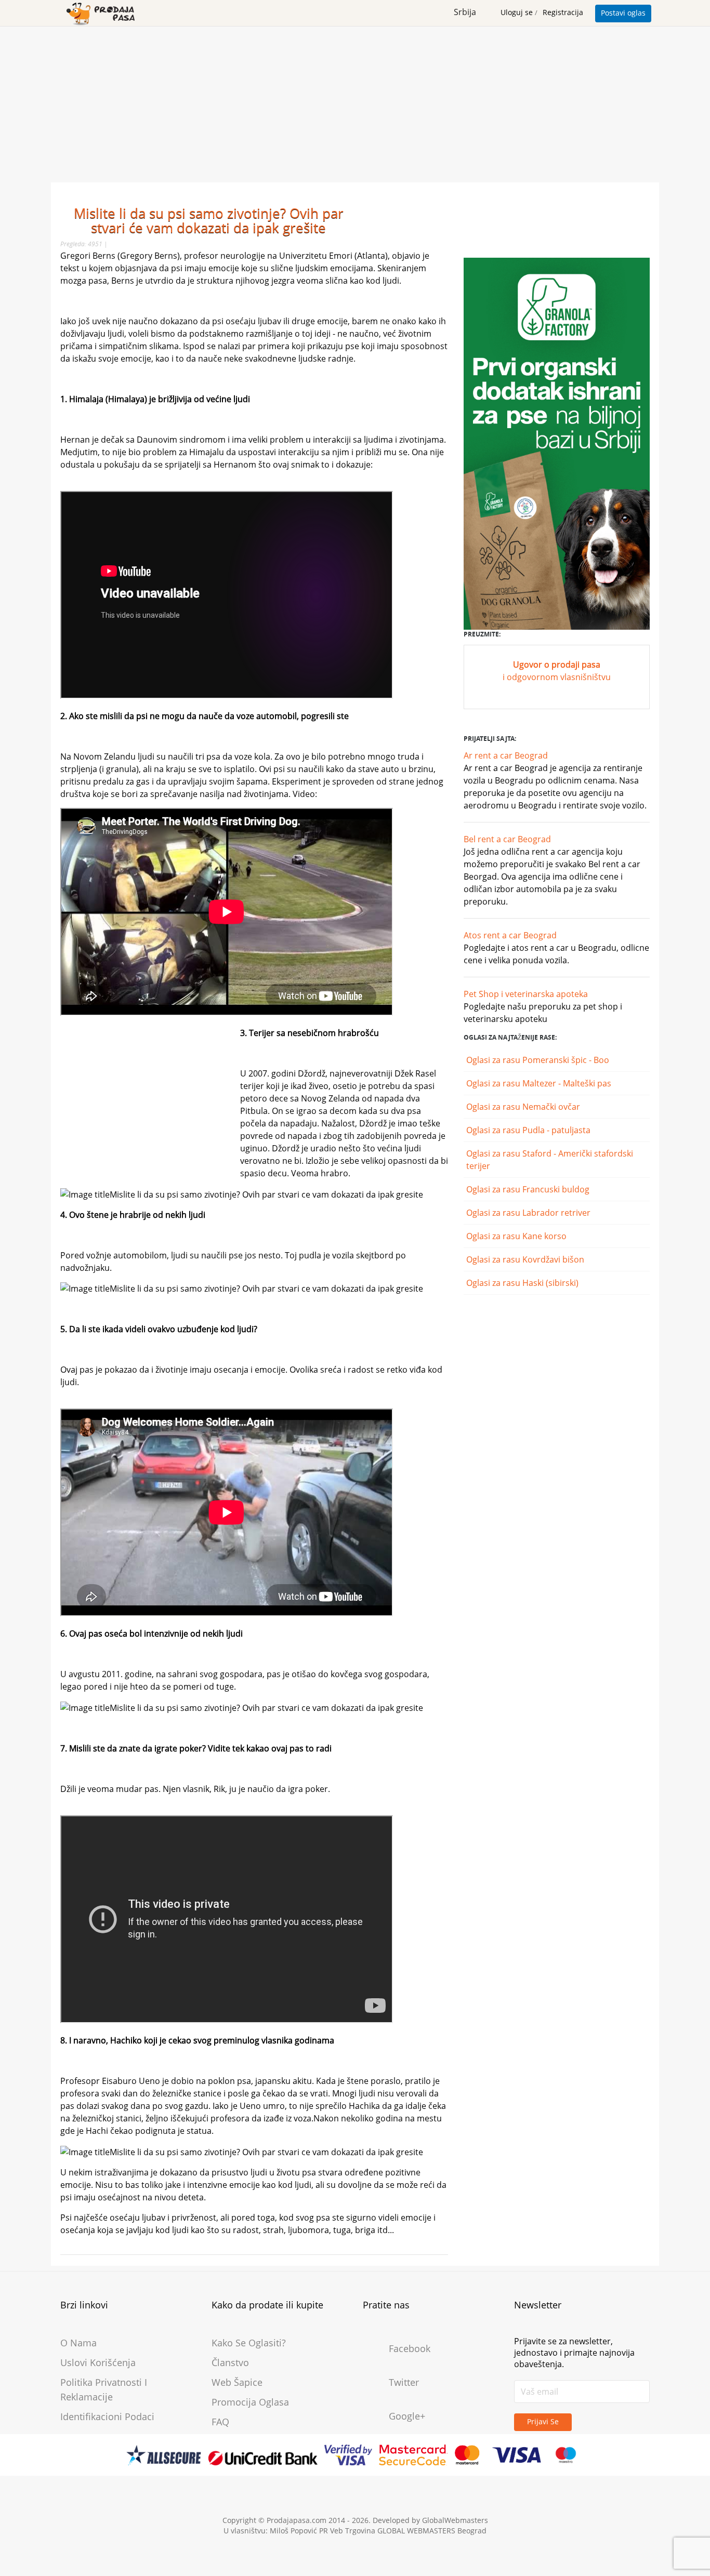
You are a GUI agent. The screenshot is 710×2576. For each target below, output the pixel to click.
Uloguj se (518, 12)
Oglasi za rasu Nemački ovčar (524, 1107)
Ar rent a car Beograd (506, 755)
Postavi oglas (623, 13)
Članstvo (230, 2362)
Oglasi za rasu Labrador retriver (529, 1213)
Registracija (563, 12)
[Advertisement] (355, 104)
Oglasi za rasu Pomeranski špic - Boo (539, 1060)
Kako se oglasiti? (249, 2343)
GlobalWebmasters (455, 2520)
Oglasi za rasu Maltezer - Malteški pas (540, 1083)
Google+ (407, 2416)
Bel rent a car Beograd (507, 839)
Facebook (410, 2348)
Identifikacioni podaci (107, 2416)
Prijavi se (543, 2421)
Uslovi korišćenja (98, 2362)
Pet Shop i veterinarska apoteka (526, 994)
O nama (78, 2343)
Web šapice (237, 2382)
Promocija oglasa (250, 2402)
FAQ (220, 2422)
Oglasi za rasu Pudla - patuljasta (529, 1130)
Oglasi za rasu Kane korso (517, 1236)
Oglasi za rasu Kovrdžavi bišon (526, 1259)
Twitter (404, 2382)
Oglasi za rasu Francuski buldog (529, 1189)
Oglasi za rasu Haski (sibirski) (523, 1283)
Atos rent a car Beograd (510, 935)
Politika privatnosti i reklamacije (104, 2389)
